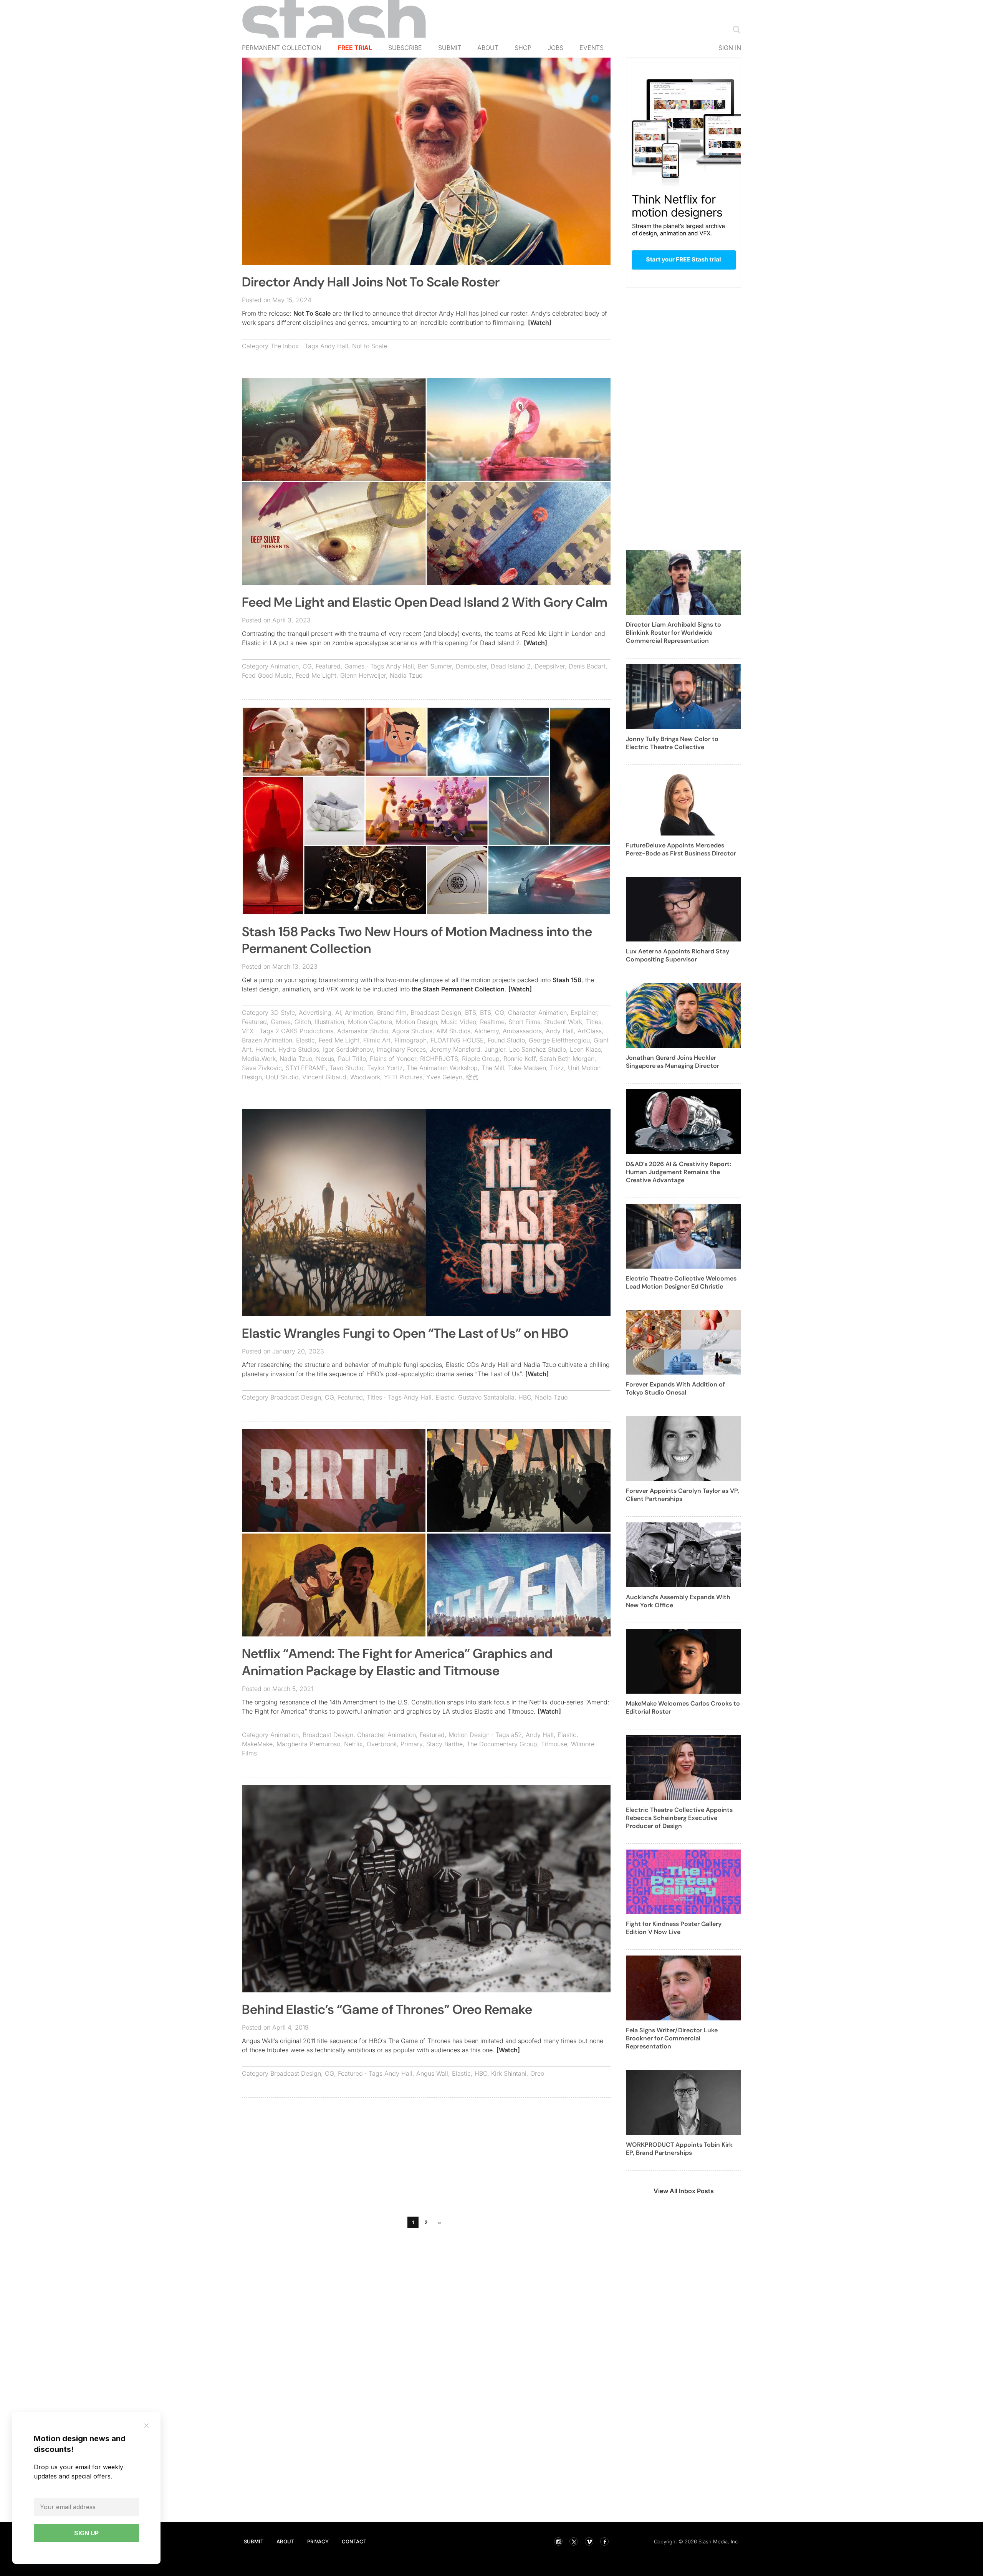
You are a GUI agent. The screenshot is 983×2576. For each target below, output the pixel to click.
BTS (471, 1013)
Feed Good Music (267, 675)
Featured (328, 666)
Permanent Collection (281, 48)
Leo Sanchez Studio (538, 1049)
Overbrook (382, 1744)
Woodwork (365, 1077)
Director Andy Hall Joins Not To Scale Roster (371, 282)
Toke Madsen (527, 1068)
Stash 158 (567, 980)
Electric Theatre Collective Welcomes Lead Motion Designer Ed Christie (681, 1282)
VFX (248, 1031)
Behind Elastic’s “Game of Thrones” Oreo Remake (387, 2009)
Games (354, 666)
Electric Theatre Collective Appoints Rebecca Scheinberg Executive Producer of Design (679, 1818)
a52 (516, 1735)
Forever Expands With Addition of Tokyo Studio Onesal (675, 1388)
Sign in (730, 48)
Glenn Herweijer (363, 675)
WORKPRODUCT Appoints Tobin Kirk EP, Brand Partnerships (679, 2149)
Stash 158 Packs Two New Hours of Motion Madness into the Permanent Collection (417, 940)
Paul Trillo (352, 1059)
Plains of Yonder (393, 1059)
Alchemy (487, 1031)
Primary (411, 1744)
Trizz (557, 1068)
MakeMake (257, 1744)
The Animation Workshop (442, 1068)
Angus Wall (432, 2073)
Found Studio (506, 1040)
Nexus (325, 1059)
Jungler (495, 1049)
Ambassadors (522, 1031)
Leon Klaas (585, 1049)
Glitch (303, 1022)
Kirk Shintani (509, 2073)
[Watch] (540, 323)
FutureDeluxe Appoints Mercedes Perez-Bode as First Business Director (681, 849)
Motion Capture (370, 1022)
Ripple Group (481, 1059)
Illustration (329, 1022)
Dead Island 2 (511, 666)
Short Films (524, 1022)
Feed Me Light (316, 675)
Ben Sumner (435, 666)
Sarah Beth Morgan (567, 1059)
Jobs (555, 48)
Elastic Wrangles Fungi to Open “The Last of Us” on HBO (405, 1333)
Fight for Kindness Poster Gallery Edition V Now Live (674, 1928)
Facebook (604, 2541)
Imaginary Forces (401, 1049)
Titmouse (554, 1744)
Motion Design (416, 1022)
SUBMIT (254, 2541)
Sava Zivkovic (262, 1068)
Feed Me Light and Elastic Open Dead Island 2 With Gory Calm (425, 602)
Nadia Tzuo (406, 675)
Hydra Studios (299, 1049)
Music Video (458, 1022)
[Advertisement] (426, 2159)
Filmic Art (377, 1040)
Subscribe (405, 48)
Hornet (265, 1049)
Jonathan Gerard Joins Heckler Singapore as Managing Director (673, 1062)
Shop (523, 48)
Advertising (315, 1013)
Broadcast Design (436, 1013)
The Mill (493, 1068)
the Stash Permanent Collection (458, 989)
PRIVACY (318, 2541)
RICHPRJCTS (439, 1059)
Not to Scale (370, 346)
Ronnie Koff (520, 1059)
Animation (285, 666)
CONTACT (354, 2541)
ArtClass (590, 1031)
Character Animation (537, 1013)
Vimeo (589, 2541)
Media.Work (259, 1059)
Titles (594, 1022)
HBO (525, 1397)
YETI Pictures (403, 1077)
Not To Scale (312, 313)
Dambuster (471, 666)
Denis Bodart (587, 666)
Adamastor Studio (363, 1031)
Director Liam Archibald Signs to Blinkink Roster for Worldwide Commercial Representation (674, 633)
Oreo (537, 2073)
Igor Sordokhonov (348, 1049)
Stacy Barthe (444, 1744)
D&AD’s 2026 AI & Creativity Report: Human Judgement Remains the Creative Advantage (679, 1172)
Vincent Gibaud (324, 1077)
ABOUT (285, 2541)
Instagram (558, 2541)
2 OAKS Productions (304, 1031)
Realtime (492, 1022)
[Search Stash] (735, 29)
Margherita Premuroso (308, 1744)
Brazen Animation (267, 1040)
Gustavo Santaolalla (486, 1397)
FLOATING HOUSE (457, 1040)
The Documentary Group (502, 1744)
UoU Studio (282, 1077)
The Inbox (285, 346)
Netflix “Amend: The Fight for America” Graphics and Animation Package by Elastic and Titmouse (397, 1662)
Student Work (563, 1022)
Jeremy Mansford (455, 1049)
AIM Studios (453, 1031)
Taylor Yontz (385, 1068)
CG (307, 666)
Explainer (584, 1013)
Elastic (305, 1040)
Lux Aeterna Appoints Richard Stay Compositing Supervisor (678, 955)
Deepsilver (550, 666)
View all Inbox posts (684, 2191)
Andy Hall (334, 346)
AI (338, 1013)
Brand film (392, 1013)
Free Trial (355, 48)
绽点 (472, 1077)
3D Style (283, 1013)
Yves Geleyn (444, 1077)
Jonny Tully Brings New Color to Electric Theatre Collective (672, 743)
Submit (450, 48)
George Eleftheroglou (559, 1040)
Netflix (353, 1744)
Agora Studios (412, 1031)
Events (592, 48)
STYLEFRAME (306, 1068)
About (488, 48)
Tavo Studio (346, 1068)
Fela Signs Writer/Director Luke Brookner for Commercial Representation (672, 2038)
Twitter (574, 2541)
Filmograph (410, 1040)
